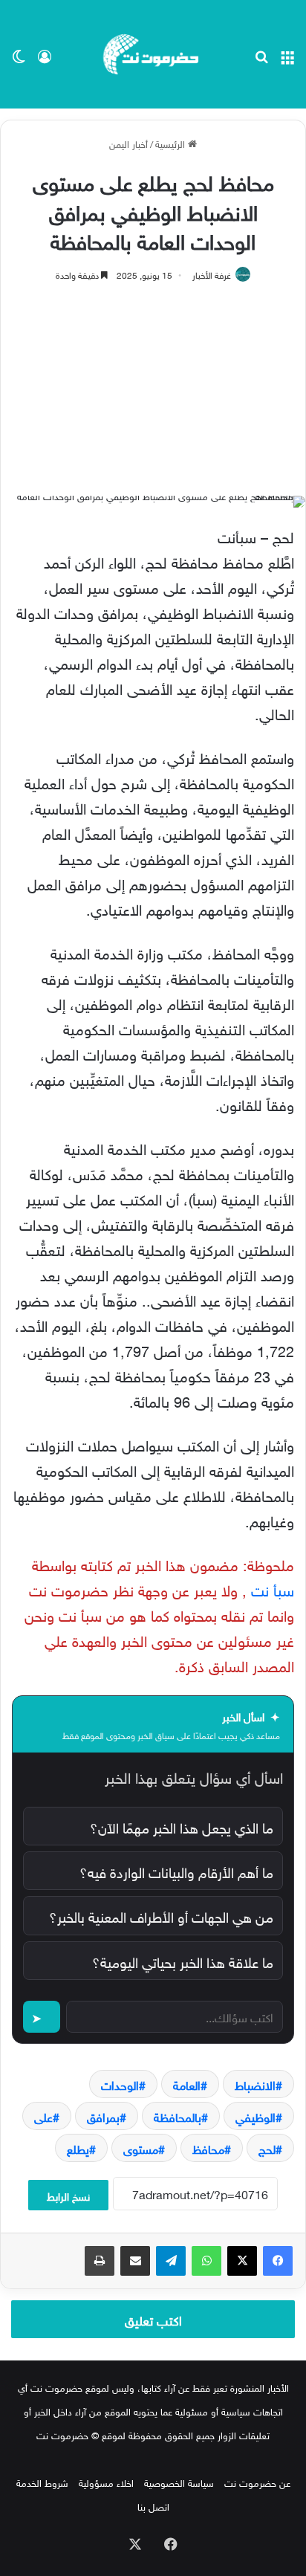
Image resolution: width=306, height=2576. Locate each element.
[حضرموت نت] (153, 54)
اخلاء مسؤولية (106, 2482)
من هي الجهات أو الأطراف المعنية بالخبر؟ (161, 1915)
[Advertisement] (153, 382)
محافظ (208, 2148)
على (43, 2116)
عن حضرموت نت (257, 2482)
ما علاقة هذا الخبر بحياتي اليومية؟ (183, 1961)
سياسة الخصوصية (179, 2482)
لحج (267, 2148)
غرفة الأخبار (212, 274)
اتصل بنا (153, 2506)
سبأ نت (270, 1588)
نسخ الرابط (68, 2195)
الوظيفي (255, 2116)
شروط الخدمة (42, 2482)
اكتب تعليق (153, 2319)
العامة (187, 2084)
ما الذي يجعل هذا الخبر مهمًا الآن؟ (182, 1826)
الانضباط (255, 2084)
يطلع (78, 2148)
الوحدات (120, 2084)
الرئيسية (172, 143)
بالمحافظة (178, 2116)
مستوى (141, 2148)
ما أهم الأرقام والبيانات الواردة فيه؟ (176, 1871)
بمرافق (103, 2116)
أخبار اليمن (128, 143)
